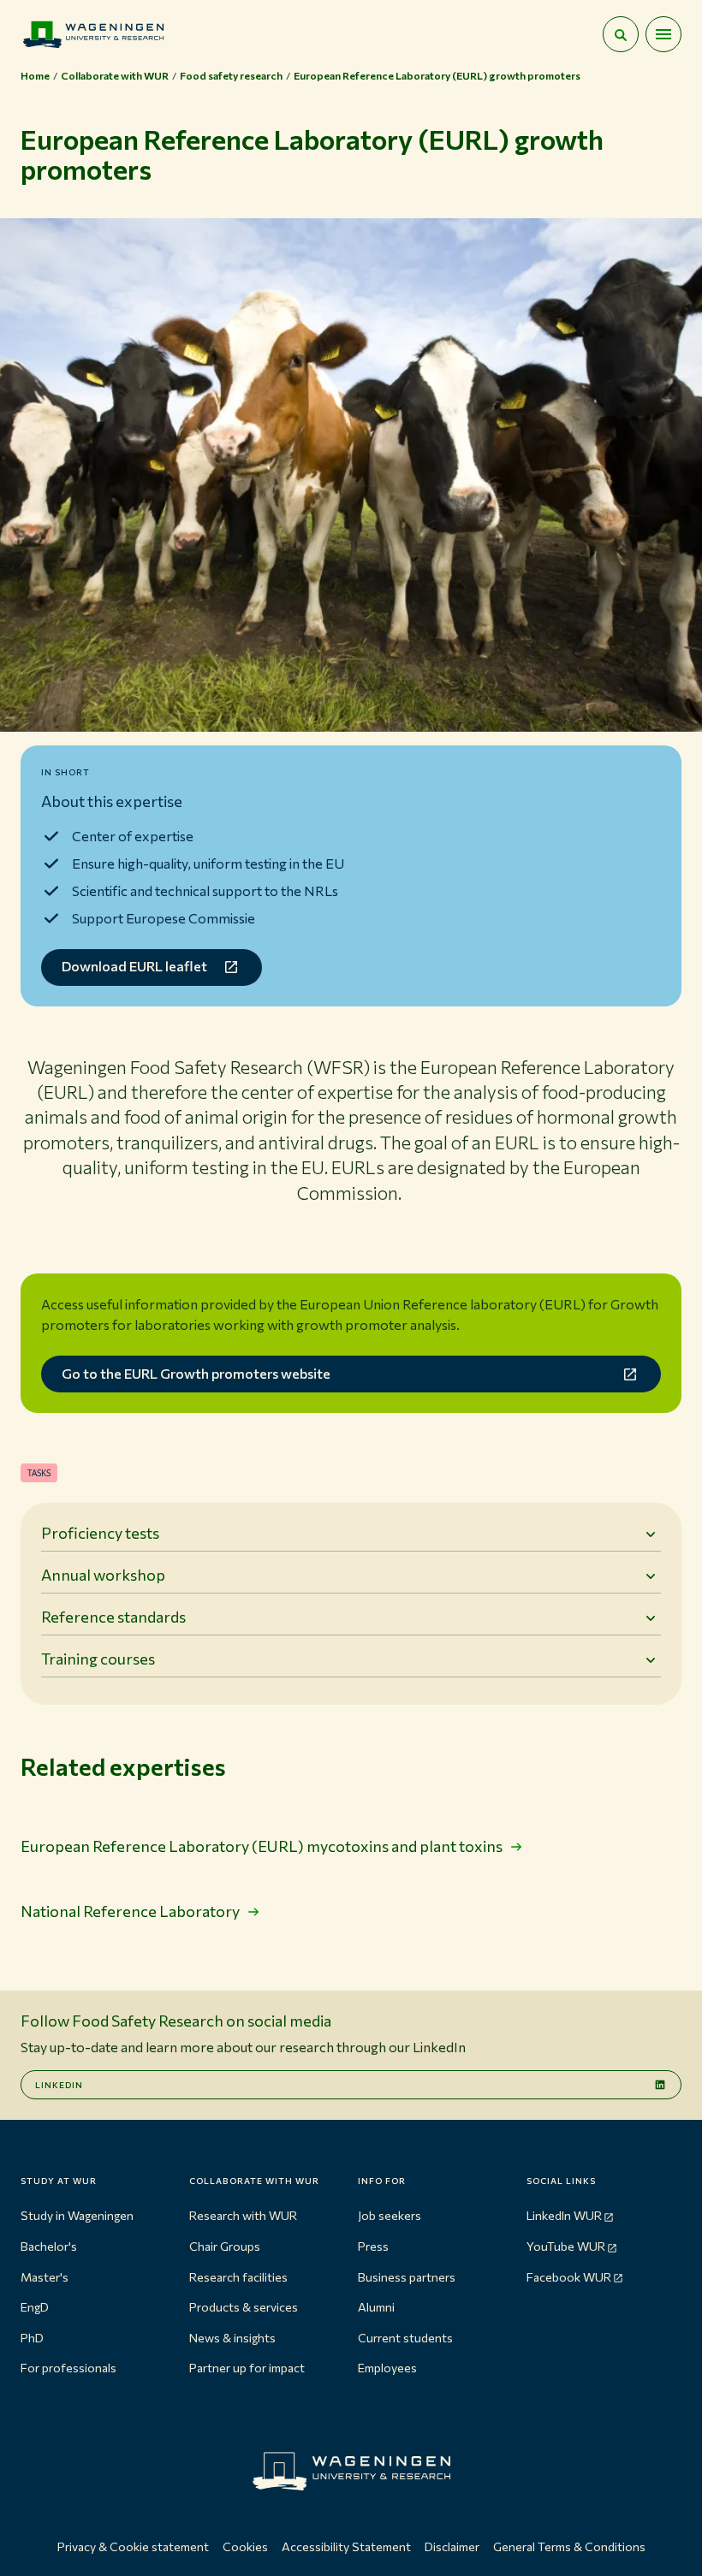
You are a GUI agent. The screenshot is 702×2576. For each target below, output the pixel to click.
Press (373, 2246)
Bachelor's (49, 2246)
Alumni (376, 2307)
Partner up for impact (247, 2368)
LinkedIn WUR (564, 2215)
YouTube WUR (566, 2246)
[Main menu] (663, 34)
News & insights (232, 2338)
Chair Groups (225, 2246)
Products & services (244, 2307)
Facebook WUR (569, 2277)
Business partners (407, 2277)
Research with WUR (243, 2215)
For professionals (68, 2368)
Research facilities (238, 2277)
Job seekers (390, 2215)
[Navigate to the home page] (93, 34)
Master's (45, 2277)
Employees (387, 2368)
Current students (405, 2338)
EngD (35, 2307)
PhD (32, 2338)
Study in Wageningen (77, 2215)
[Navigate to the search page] (621, 34)
